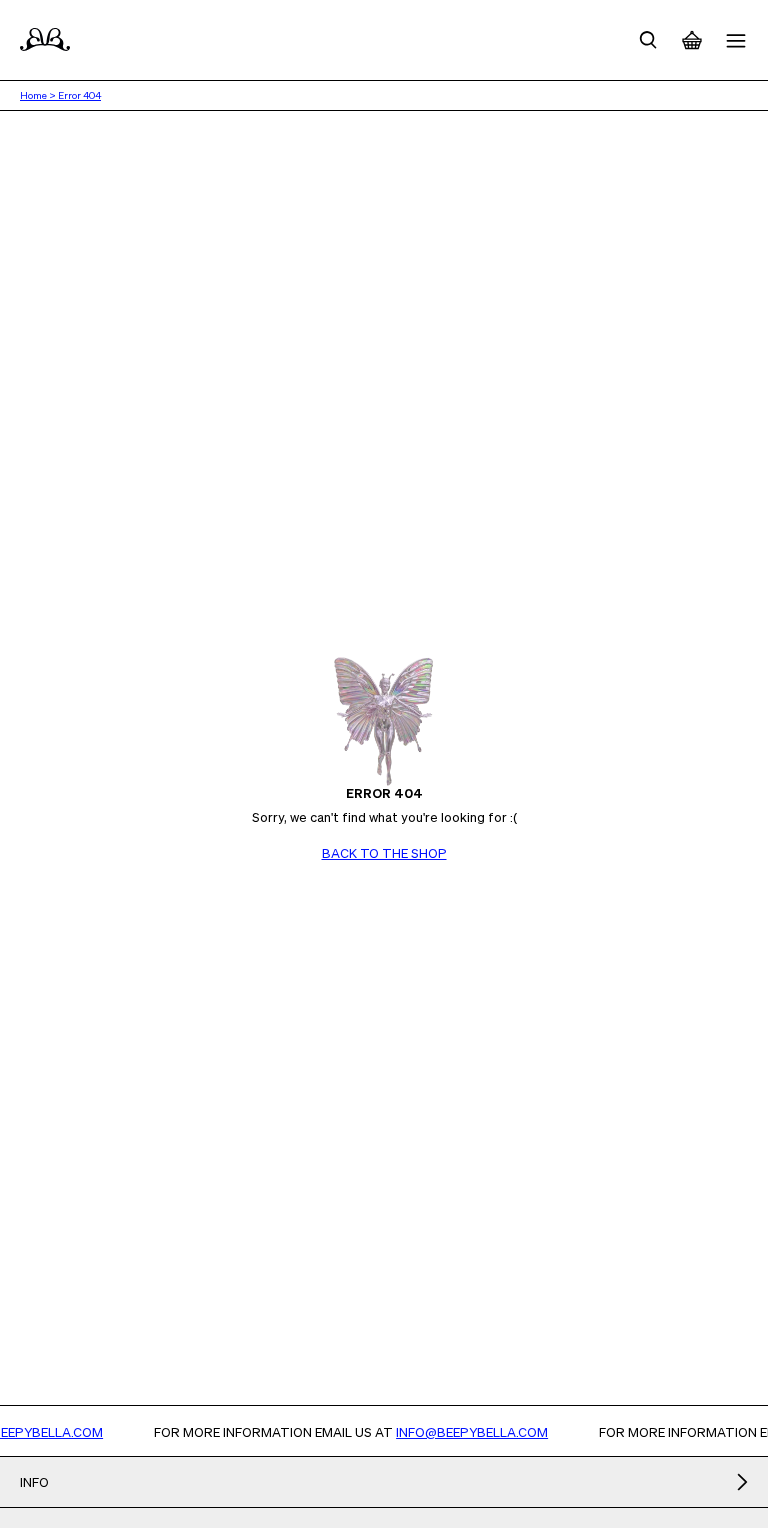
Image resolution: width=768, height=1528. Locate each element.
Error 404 (79, 95)
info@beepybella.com (481, 1431)
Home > (39, 95)
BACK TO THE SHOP (384, 852)
